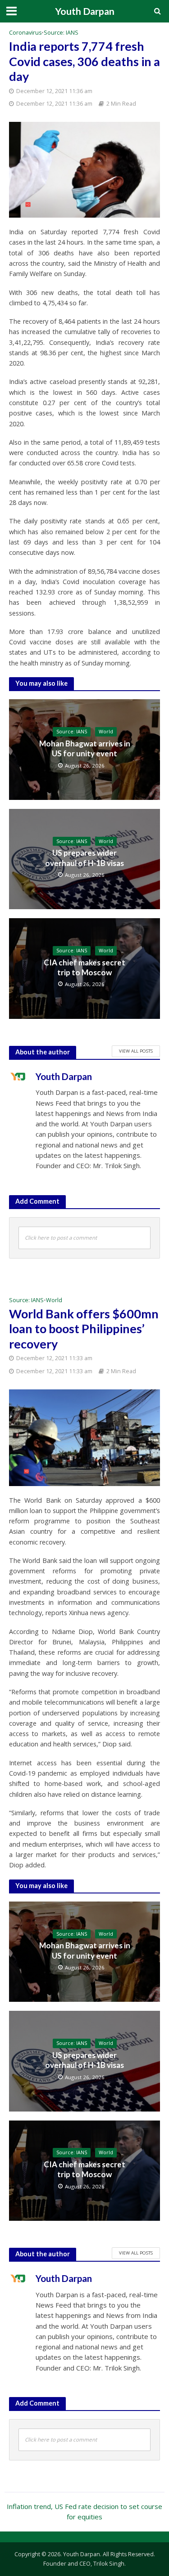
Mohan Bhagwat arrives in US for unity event (85, 748)
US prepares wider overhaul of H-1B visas (84, 858)
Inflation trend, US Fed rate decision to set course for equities (84, 2511)
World (106, 732)
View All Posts (136, 1051)
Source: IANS (61, 33)
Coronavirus (25, 33)
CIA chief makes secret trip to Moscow (84, 967)
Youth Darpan (85, 11)
